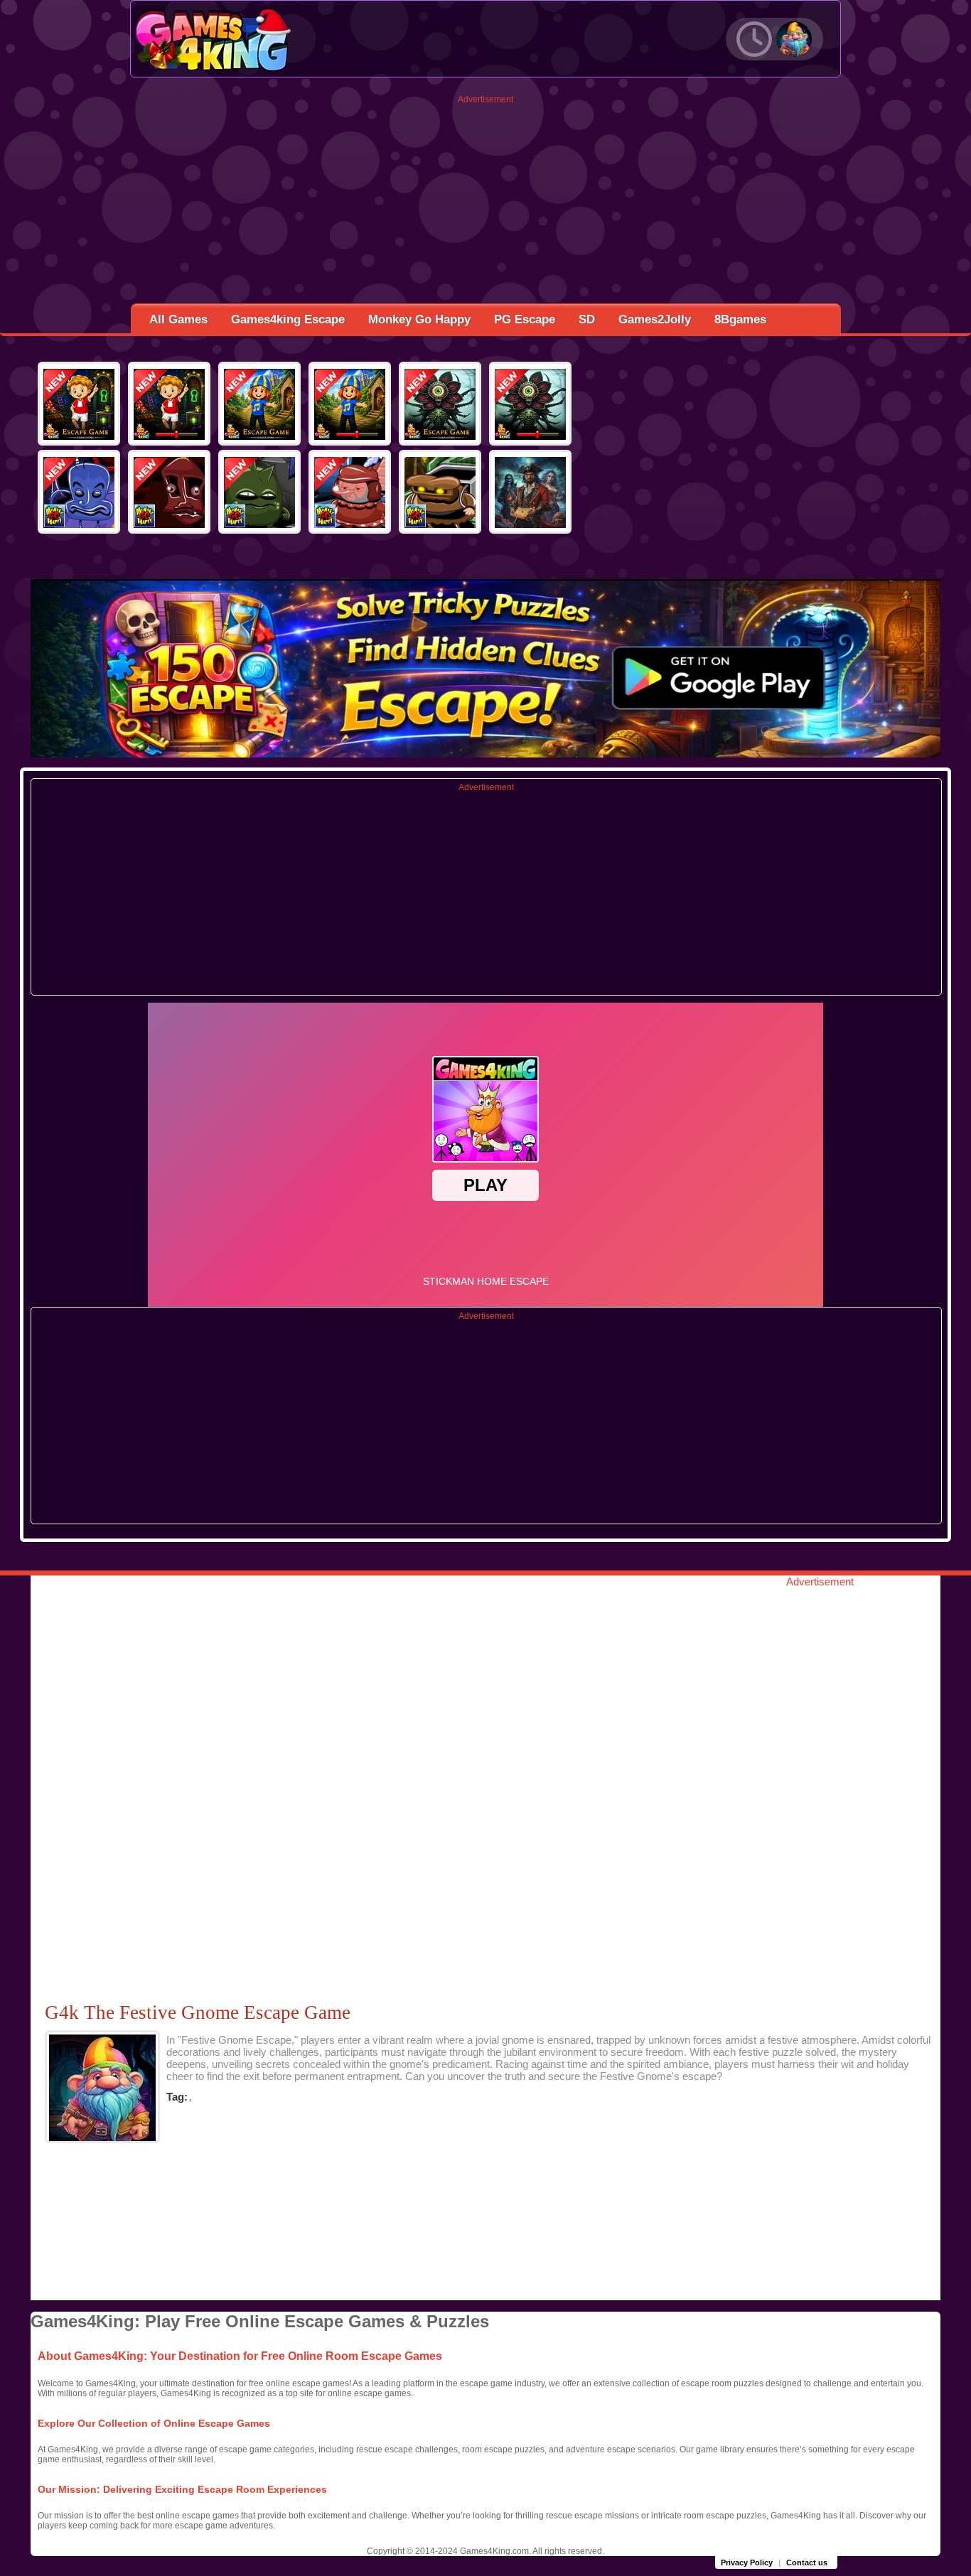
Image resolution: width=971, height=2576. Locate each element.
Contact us (807, 2562)
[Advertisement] (486, 204)
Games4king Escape (288, 319)
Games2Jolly (655, 319)
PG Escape (525, 319)
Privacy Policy (747, 2562)
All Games (178, 319)
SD (587, 319)
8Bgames (740, 319)
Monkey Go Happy (419, 319)
